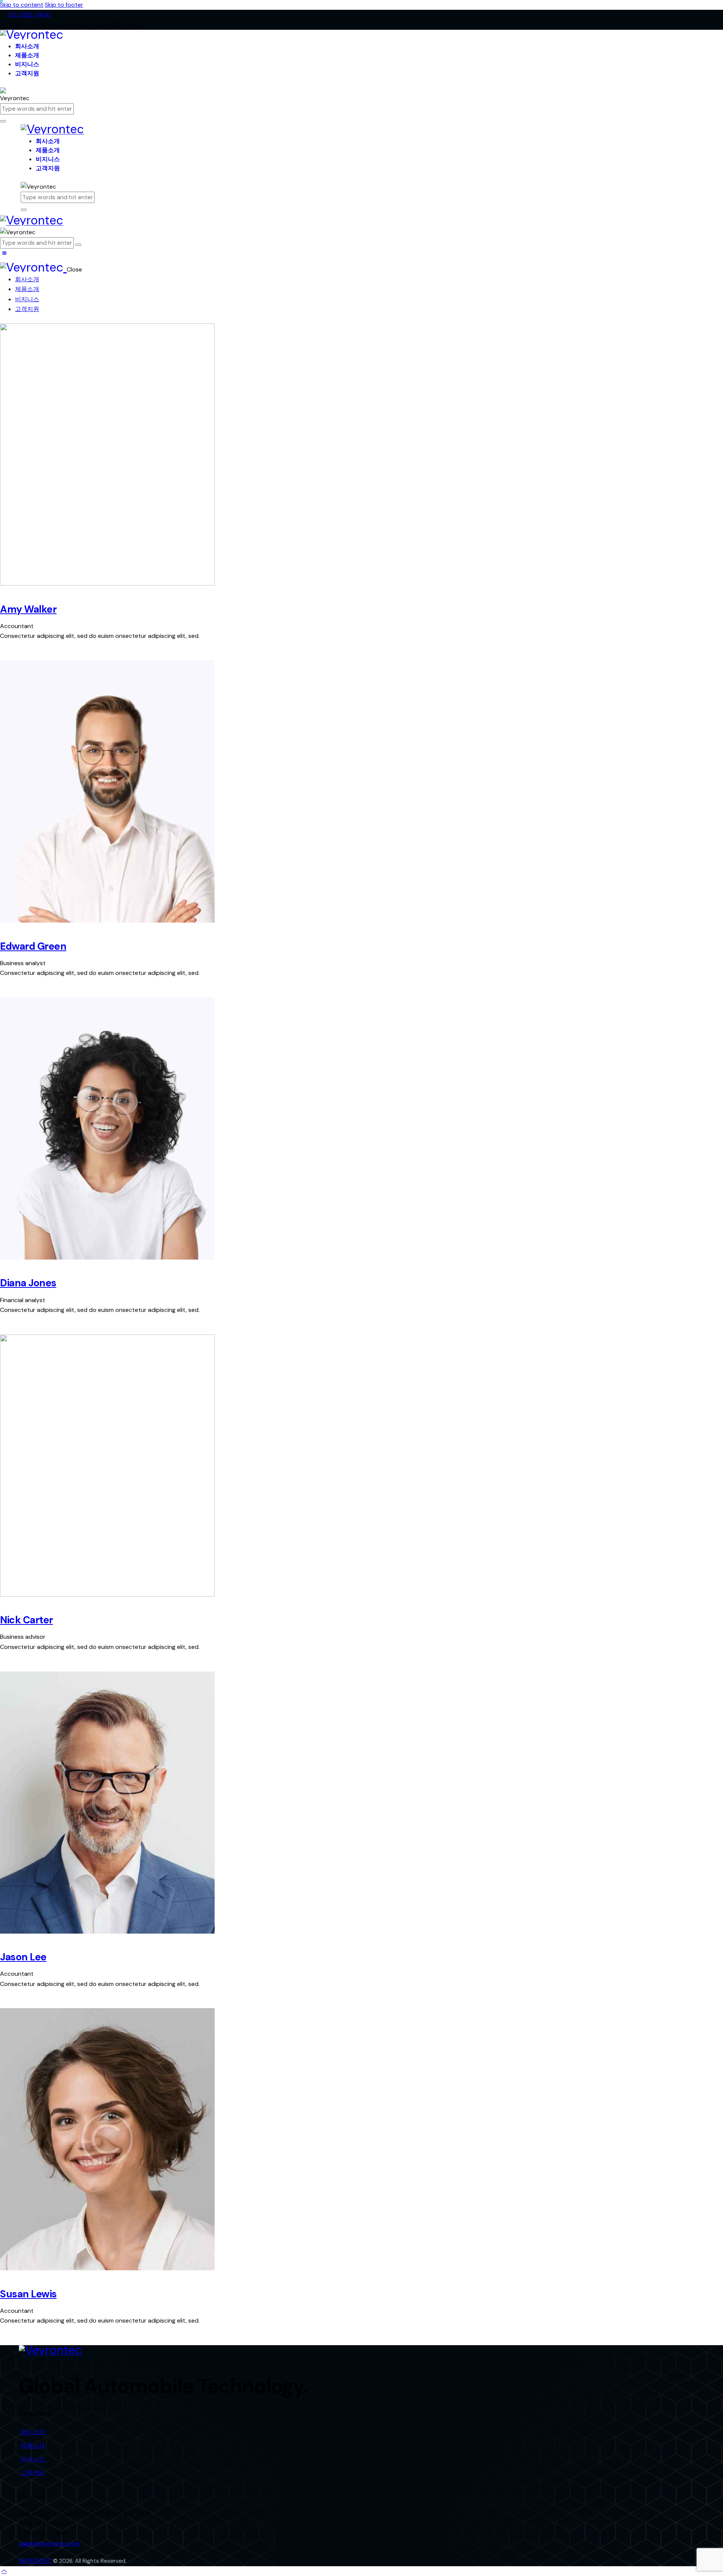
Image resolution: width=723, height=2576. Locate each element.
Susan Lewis (28, 2294)
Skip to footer (64, 5)
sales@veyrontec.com (50, 2543)
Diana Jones (28, 1283)
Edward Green (33, 946)
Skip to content (22, 5)
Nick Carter (27, 1620)
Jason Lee (23, 1957)
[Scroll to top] (4, 2571)
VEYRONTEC (35, 2561)
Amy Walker (28, 609)
